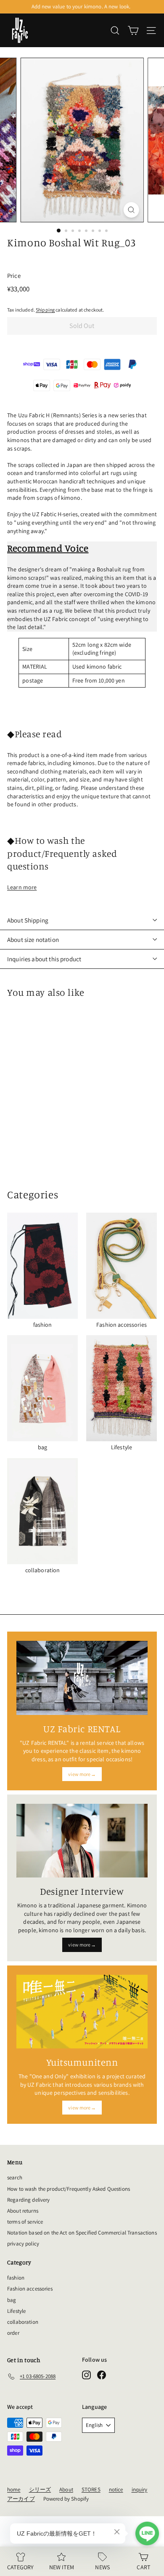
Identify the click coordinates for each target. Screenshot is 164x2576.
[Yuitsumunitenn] (82, 2012)
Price (14, 276)
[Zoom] (131, 210)
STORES (91, 2489)
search (15, 2177)
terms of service (25, 2222)
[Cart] (133, 31)
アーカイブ (21, 2499)
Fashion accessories (30, 2289)
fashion (16, 2278)
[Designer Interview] (82, 1841)
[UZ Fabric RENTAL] (82, 1678)
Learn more (22, 887)
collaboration (23, 2322)
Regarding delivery (29, 2200)
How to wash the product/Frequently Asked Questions (69, 2189)
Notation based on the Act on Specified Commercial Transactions (82, 2233)
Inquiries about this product (44, 959)
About (66, 2489)
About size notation (33, 940)
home (14, 2489)
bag (12, 2300)
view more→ (82, 1774)
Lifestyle (16, 2311)
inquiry (140, 2489)
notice (116, 2489)
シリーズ (40, 2489)
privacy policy (23, 2244)
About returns (23, 2211)
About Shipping (28, 920)
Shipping (45, 310)
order (13, 2333)
